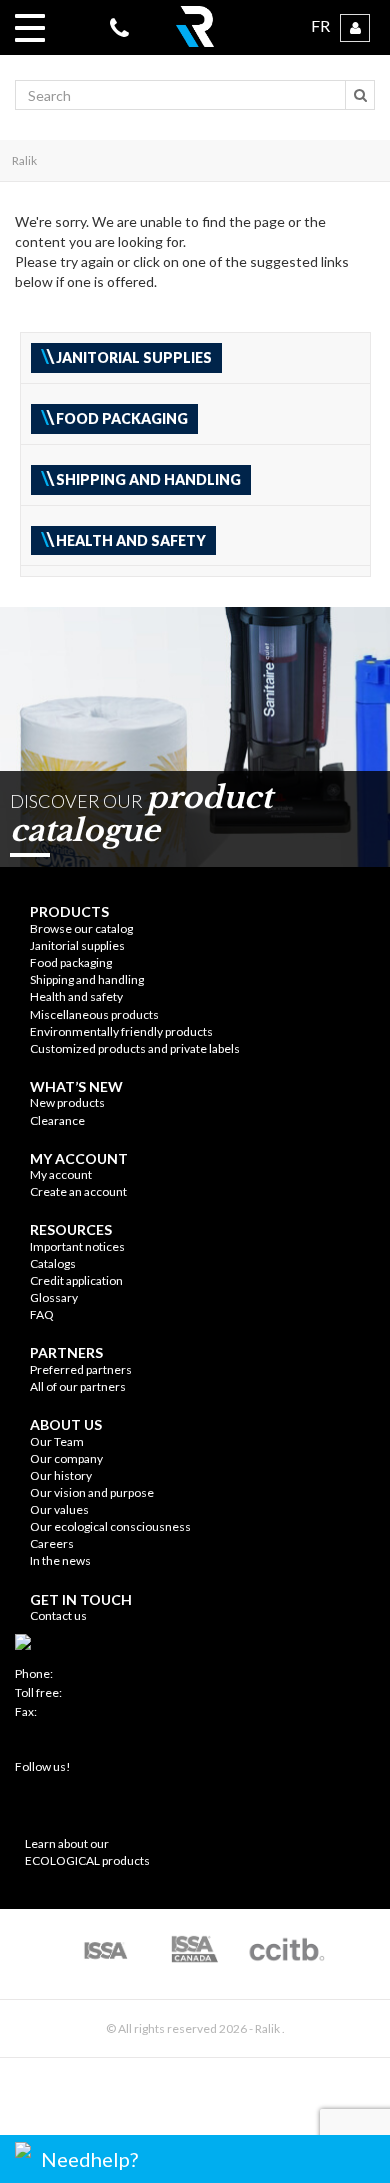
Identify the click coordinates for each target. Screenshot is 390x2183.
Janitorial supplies (77, 945)
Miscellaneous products (94, 1014)
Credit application (76, 1280)
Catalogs (53, 1263)
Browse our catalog (81, 928)
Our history (61, 1475)
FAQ (42, 1314)
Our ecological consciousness (110, 1526)
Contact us (58, 1615)
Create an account (78, 1191)
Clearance (57, 1120)
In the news (60, 1560)
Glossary (54, 1297)
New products (67, 1102)
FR (320, 25)
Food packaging (71, 962)
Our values (59, 1509)
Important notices (77, 1246)
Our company (66, 1458)
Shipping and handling (87, 979)
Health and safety (76, 996)
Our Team (57, 1441)
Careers (52, 1543)
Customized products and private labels (135, 1048)
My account (61, 1174)
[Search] (360, 95)
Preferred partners (81, 1369)
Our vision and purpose (92, 1492)
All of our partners (78, 1386)
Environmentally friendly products (121, 1031)
